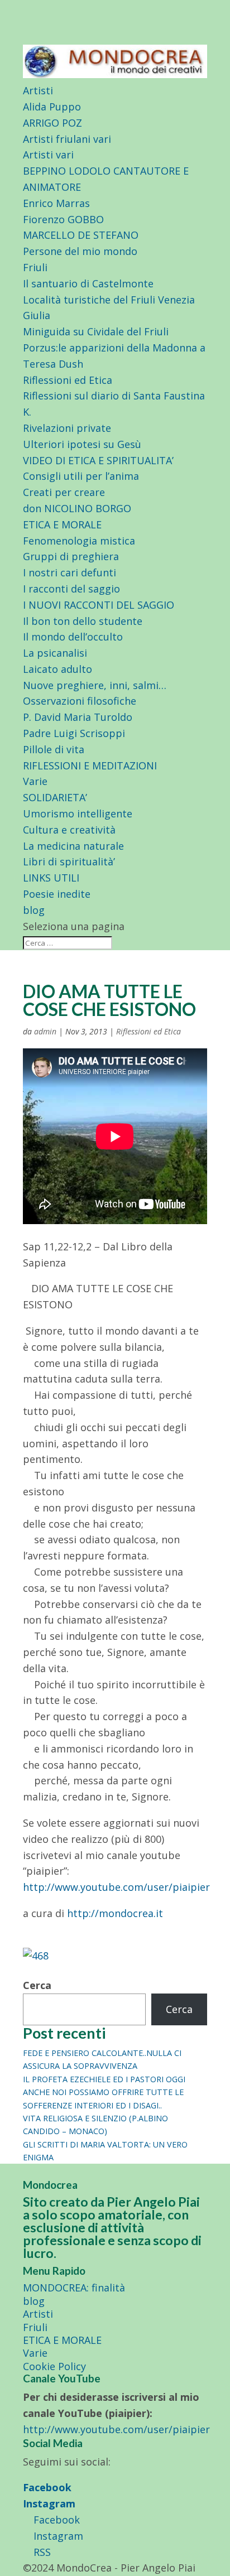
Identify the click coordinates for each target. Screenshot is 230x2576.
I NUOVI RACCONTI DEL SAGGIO (99, 605)
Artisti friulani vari (67, 139)
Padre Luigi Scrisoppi (74, 733)
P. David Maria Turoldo (78, 717)
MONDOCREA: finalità (74, 2288)
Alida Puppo (52, 107)
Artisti (38, 90)
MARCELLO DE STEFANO (81, 235)
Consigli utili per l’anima (81, 476)
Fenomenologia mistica (79, 541)
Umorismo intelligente (78, 813)
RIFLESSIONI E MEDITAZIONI (90, 765)
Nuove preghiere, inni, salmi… (95, 685)
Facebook (47, 2487)
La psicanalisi (55, 653)
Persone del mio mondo (80, 251)
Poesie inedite (57, 894)
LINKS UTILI (51, 878)
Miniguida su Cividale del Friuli (96, 331)
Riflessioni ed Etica (68, 380)
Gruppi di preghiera (71, 556)
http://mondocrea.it (115, 1913)
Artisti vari (48, 155)
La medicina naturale (73, 846)
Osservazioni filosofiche (80, 701)
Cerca (37, 1985)
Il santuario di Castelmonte (88, 283)
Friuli (35, 267)
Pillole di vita (54, 749)
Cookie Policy (54, 2366)
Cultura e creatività (69, 830)
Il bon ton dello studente (83, 621)
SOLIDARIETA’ (55, 797)
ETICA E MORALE (62, 524)
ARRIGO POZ (52, 123)
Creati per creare (64, 492)
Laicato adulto (57, 669)
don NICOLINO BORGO (77, 508)
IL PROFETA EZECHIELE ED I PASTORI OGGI (104, 2079)
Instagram (49, 2503)
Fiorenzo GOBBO (63, 219)
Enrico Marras (56, 203)
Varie (35, 781)
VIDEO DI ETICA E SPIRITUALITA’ (98, 460)
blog (34, 910)
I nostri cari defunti (70, 572)
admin (45, 1031)
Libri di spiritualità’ (69, 861)
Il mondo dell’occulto (73, 637)
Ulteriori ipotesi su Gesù (82, 444)
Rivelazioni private (67, 428)
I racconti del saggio (71, 589)
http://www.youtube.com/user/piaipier (116, 1887)
